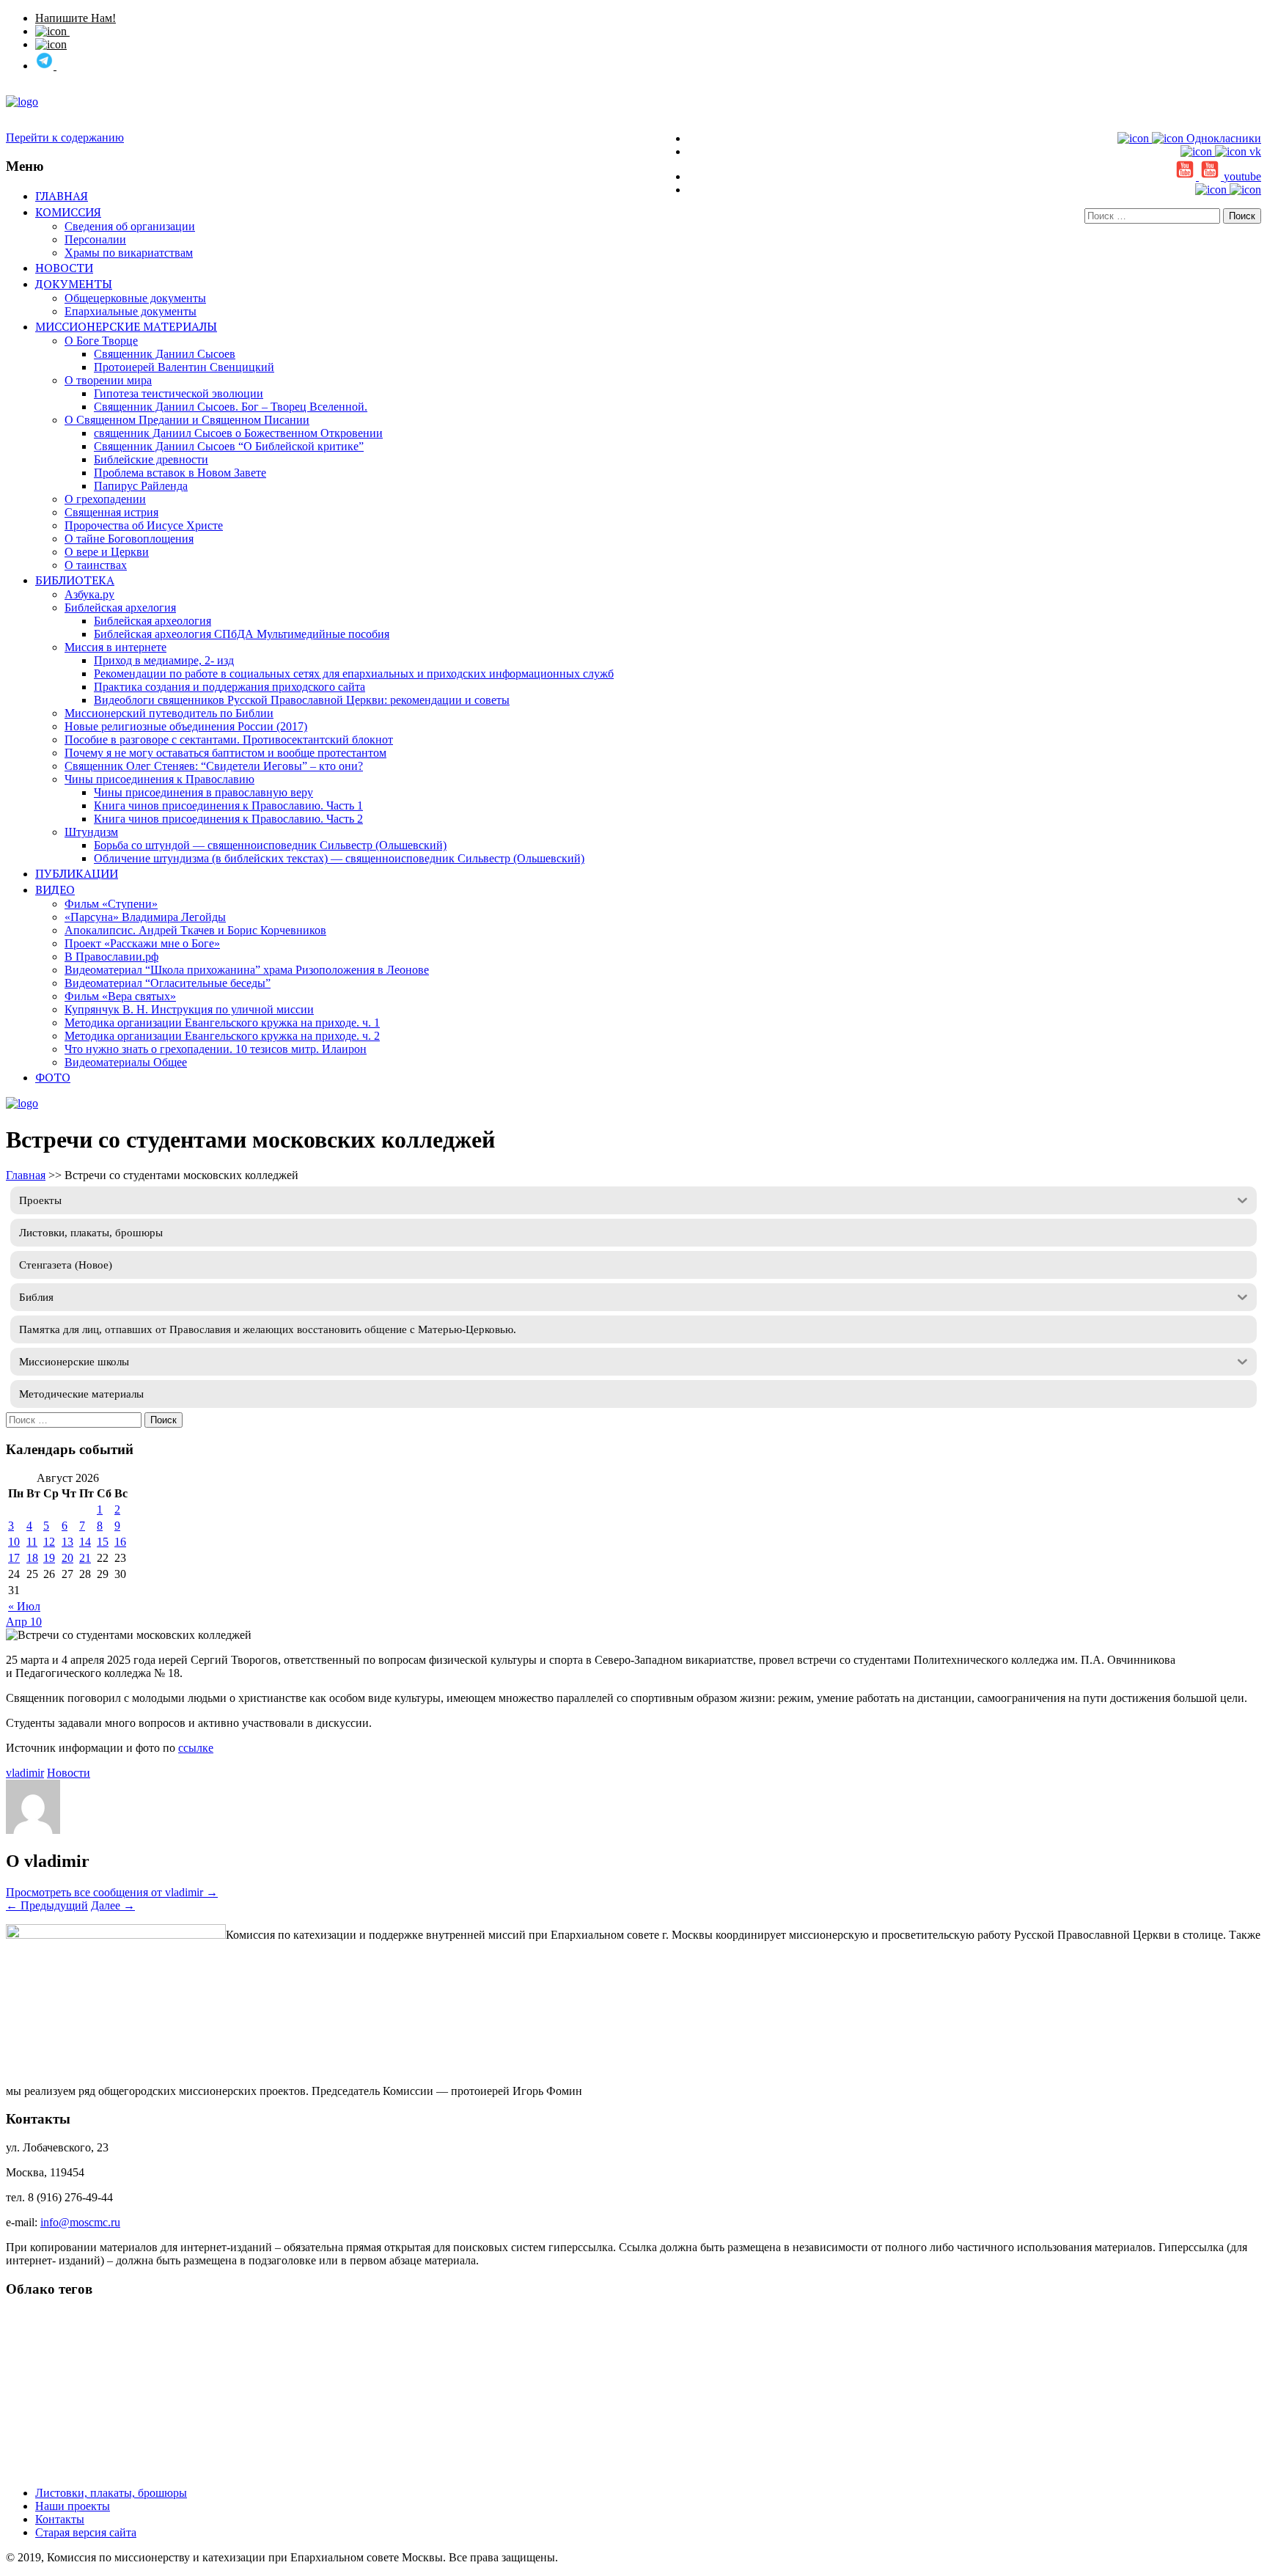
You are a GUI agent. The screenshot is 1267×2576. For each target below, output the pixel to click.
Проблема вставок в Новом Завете (180, 473)
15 (103, 1542)
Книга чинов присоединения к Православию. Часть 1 (228, 806)
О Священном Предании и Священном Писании (187, 420)
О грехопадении (105, 499)
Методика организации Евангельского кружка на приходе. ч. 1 (222, 1023)
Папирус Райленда (141, 486)
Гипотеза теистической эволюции (179, 393)
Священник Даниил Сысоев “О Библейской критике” (229, 446)
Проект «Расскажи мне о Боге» (142, 943)
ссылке (196, 1748)
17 (14, 1558)
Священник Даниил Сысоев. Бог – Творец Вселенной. (231, 407)
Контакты (60, 2519)
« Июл (24, 1606)
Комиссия (68, 212)
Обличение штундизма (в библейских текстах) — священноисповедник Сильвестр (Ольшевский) (339, 858)
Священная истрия (111, 512)
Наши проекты (73, 2506)
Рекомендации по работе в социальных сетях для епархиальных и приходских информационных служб (354, 674)
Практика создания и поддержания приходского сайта (229, 687)
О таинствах (96, 565)
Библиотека (75, 580)
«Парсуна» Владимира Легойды (145, 917)
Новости (64, 268)
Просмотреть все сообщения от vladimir (112, 1892)
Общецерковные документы (135, 298)
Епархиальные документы (131, 311)
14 (85, 1542)
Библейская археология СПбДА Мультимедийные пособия (242, 634)
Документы (74, 284)
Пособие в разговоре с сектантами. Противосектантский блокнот (229, 740)
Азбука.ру (89, 594)
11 (32, 1542)
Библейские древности (151, 459)
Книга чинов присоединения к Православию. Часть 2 (228, 819)
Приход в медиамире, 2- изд (164, 660)
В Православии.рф (111, 957)
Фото (53, 1077)
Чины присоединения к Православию (159, 779)
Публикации (77, 873)
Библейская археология (153, 621)
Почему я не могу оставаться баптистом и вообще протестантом (225, 753)
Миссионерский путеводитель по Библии (169, 713)
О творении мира (108, 380)
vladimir (25, 1773)
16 (120, 1542)
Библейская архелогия (120, 608)
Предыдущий (47, 1905)
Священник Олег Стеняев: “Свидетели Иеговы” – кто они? (214, 766)
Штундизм (91, 832)
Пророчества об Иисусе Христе (144, 525)
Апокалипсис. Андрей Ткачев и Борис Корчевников (195, 930)
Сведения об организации (130, 226)
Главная (62, 196)
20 (67, 1558)
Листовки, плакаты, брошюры (111, 2493)
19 (49, 1558)
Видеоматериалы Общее (126, 1062)
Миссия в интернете (115, 647)
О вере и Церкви (107, 552)
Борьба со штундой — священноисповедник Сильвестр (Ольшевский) (270, 845)
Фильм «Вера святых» (120, 996)
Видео (55, 889)
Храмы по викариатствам (129, 253)
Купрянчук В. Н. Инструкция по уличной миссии (189, 1009)
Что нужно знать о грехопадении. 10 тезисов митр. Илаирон (216, 1049)
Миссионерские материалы (126, 326)
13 (67, 1542)
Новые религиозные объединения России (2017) (186, 726)
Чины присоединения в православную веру (203, 792)
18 (32, 1558)
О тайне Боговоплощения (129, 539)
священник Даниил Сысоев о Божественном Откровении (238, 433)
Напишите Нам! (76, 18)
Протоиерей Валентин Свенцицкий (184, 367)
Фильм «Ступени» (111, 904)
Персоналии (95, 239)
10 (14, 1542)
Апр (18, 1622)
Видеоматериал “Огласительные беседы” (168, 983)
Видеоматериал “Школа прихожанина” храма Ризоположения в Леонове (247, 970)
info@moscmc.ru (80, 2222)
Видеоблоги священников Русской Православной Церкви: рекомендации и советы (302, 700)
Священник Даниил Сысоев (165, 354)
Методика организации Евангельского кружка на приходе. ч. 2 (222, 1036)
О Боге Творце (101, 341)
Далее (113, 1905)
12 (49, 1542)
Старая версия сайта (86, 2532)
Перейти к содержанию (65, 137)
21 (85, 1558)
